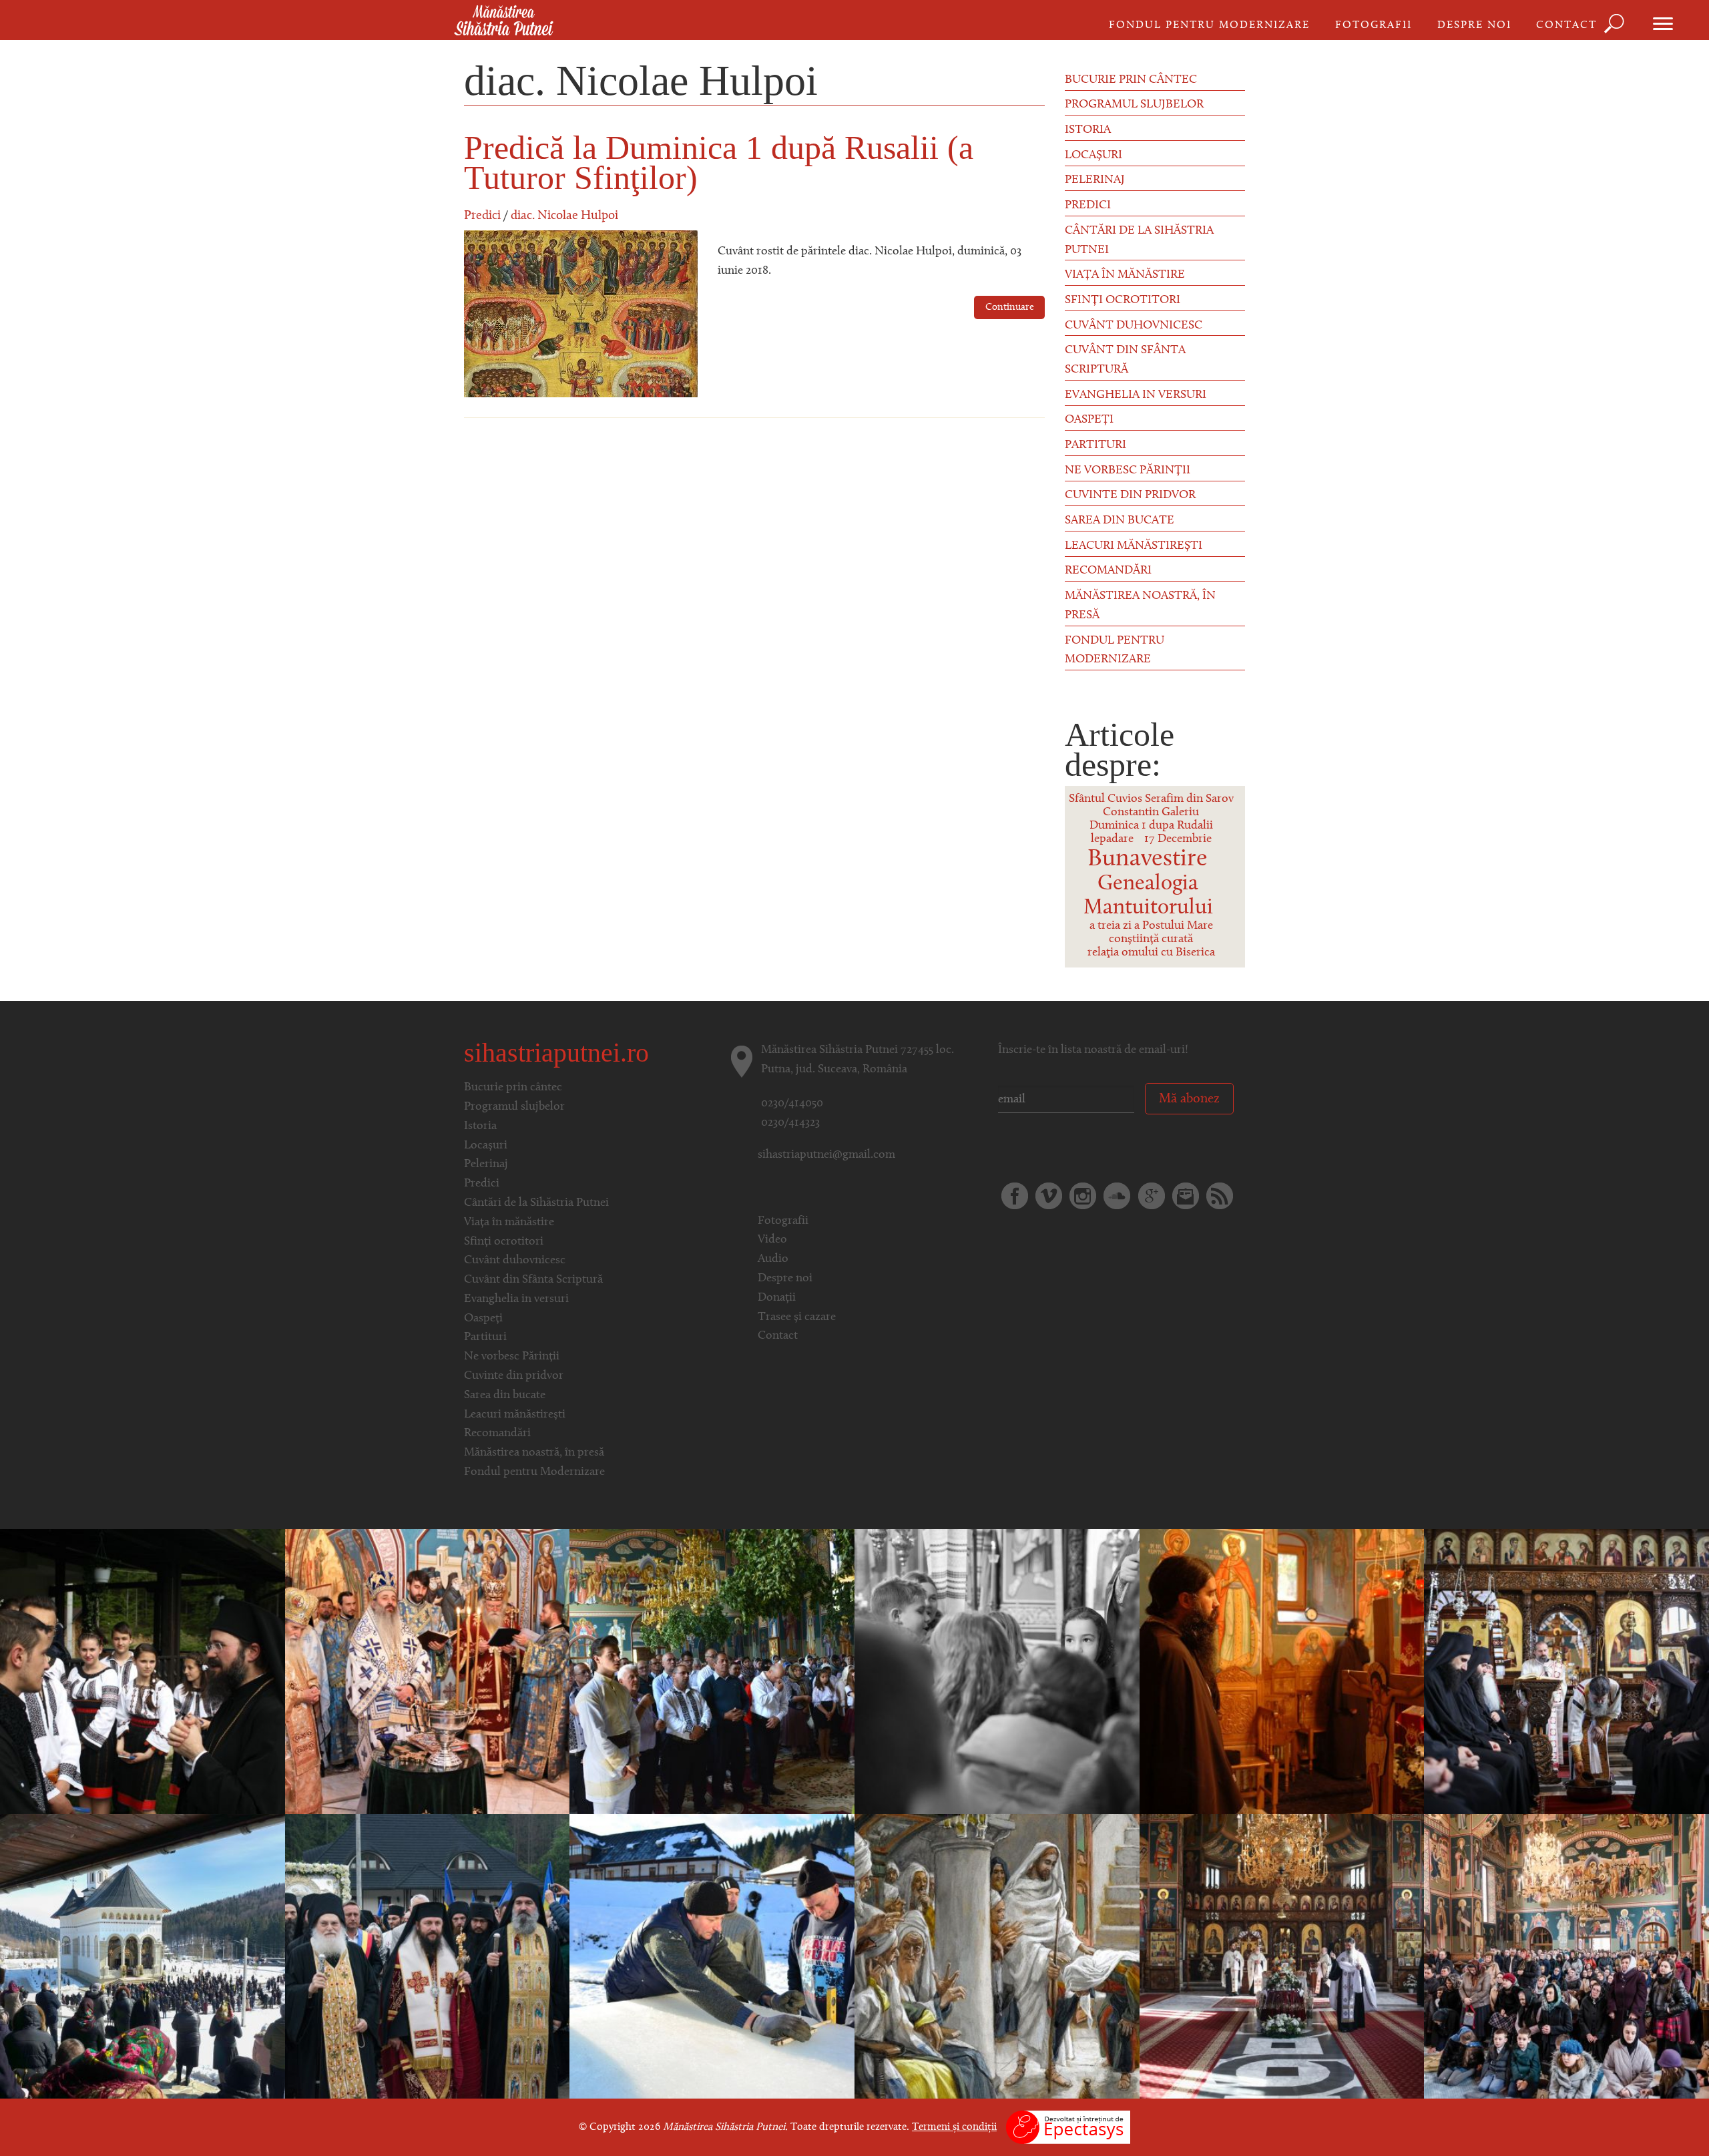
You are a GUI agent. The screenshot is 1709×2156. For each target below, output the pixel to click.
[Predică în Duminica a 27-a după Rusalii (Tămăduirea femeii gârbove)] (997, 1956)
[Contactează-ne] (1186, 1196)
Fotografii (1374, 25)
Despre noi (1474, 25)
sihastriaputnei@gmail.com (826, 1155)
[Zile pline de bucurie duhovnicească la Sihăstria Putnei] (428, 1956)
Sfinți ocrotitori (1123, 300)
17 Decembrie (1178, 839)
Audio (773, 1259)
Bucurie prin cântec (1131, 80)
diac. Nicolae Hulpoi (564, 216)
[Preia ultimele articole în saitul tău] (1220, 1196)
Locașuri (1093, 156)
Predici (482, 216)
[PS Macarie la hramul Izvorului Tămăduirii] (143, 1671)
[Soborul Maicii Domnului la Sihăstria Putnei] (997, 1671)
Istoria (1088, 130)
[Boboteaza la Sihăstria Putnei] (712, 1956)
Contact (1566, 25)
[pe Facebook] (1015, 1196)
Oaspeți (1089, 420)
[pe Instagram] (1083, 1196)
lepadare (1112, 839)
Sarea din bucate (1120, 521)
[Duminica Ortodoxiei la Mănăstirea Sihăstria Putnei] (1566, 1956)
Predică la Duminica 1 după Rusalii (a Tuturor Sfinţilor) (719, 163)
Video (772, 1240)
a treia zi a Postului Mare (1151, 926)
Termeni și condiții (954, 2127)
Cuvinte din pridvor (1130, 495)
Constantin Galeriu (1151, 813)
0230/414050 (792, 1104)
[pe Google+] (1152, 1196)
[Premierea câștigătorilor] (712, 1671)
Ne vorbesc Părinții (1128, 471)
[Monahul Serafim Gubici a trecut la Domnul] (1282, 1956)
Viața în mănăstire (1125, 275)
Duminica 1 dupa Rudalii (1151, 826)
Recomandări (1108, 571)
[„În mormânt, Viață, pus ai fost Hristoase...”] (1282, 1671)
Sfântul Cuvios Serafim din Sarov (1151, 799)
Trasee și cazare (797, 1317)
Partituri (1095, 445)
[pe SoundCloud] (1117, 1196)
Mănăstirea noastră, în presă (1140, 606)
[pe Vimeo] (1049, 1196)
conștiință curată (1151, 939)
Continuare (1010, 307)
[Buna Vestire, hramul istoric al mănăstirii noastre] (143, 1956)
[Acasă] (504, 21)
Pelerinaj (1095, 180)
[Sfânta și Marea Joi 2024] (1566, 1671)
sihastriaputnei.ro (556, 1053)
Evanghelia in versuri (1136, 395)
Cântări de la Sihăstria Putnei (1139, 241)
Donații (777, 1298)
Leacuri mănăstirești (1134, 546)
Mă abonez (1189, 1099)
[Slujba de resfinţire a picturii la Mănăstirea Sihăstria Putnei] (428, 1671)
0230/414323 (790, 1123)
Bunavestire (1148, 859)
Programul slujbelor (1134, 105)
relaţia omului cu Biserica (1151, 953)
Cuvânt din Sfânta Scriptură (1125, 360)
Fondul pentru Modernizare (1209, 25)
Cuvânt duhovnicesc (1134, 326)
